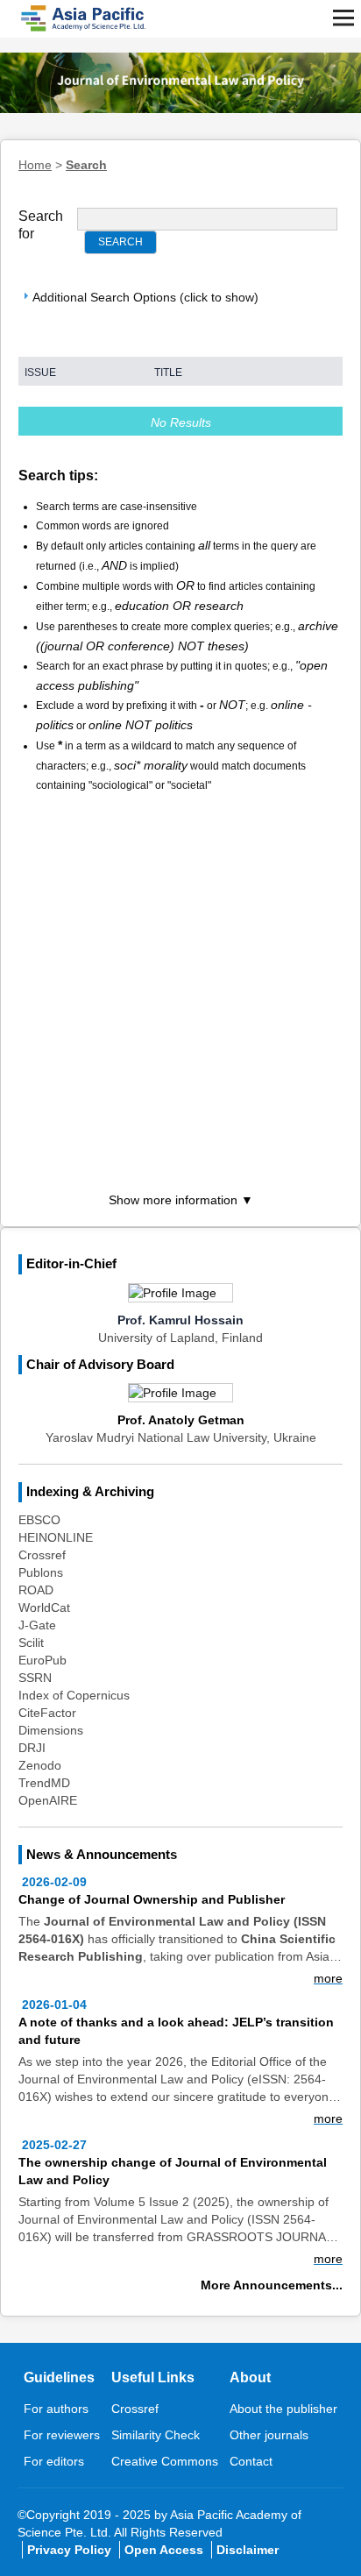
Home (35, 165)
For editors (54, 2461)
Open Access (164, 2550)
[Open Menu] (343, 18)
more (328, 1978)
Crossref (135, 2409)
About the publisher (283, 2409)
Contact (251, 2461)
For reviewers (62, 2435)
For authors (56, 2409)
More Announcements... (272, 2285)
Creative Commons (165, 2461)
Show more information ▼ (181, 1200)
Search (86, 165)
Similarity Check (156, 2435)
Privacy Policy (69, 2550)
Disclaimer (248, 2550)
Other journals (269, 2435)
